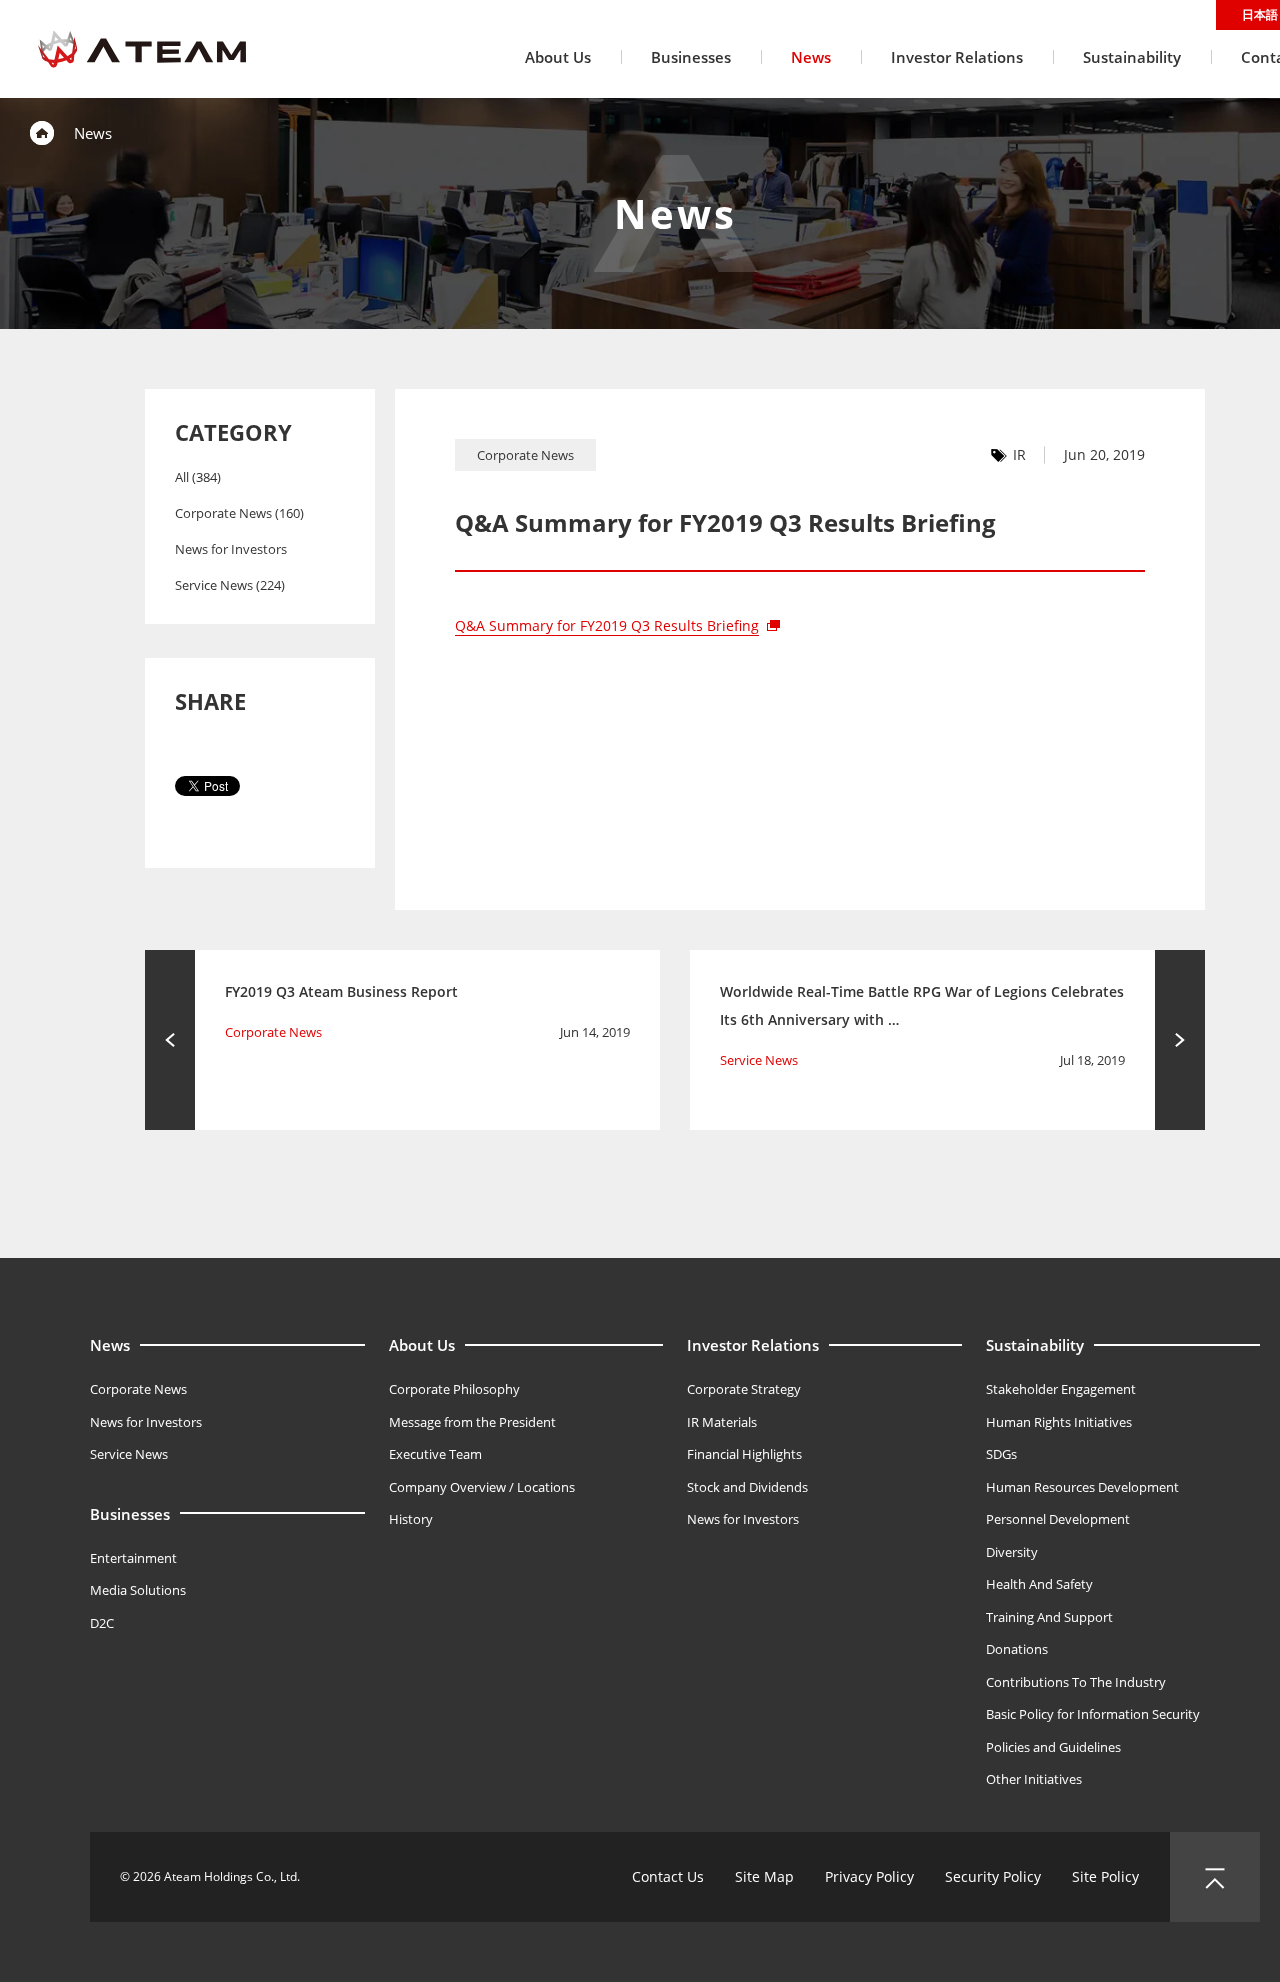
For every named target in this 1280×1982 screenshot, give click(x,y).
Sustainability (1035, 1345)
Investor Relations (753, 1345)
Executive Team (435, 1454)
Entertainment (133, 1558)
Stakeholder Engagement (1061, 1389)
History (411, 1519)
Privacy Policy (869, 1876)
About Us (422, 1345)
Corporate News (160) (239, 513)
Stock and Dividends (747, 1487)
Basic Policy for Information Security (1093, 1714)
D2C (102, 1623)
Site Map (764, 1876)
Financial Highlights (744, 1454)
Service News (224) (230, 585)
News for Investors (231, 549)
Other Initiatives (1034, 1779)
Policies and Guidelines (1053, 1747)
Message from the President (472, 1422)
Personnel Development (1058, 1519)
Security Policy (993, 1876)
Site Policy (1105, 1876)
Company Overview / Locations (482, 1487)
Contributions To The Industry (1076, 1682)
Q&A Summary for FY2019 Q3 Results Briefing (607, 625)
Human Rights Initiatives (1059, 1422)
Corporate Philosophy (454, 1389)
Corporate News (138, 1389)
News (110, 1345)
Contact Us (668, 1876)
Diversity (1012, 1552)
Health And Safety (1039, 1584)
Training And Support (1049, 1617)
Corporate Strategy (744, 1389)
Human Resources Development (1082, 1487)
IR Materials (722, 1422)
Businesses (130, 1514)
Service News (129, 1454)
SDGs (1001, 1454)
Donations (1017, 1649)
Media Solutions (138, 1590)
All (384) (198, 477)
